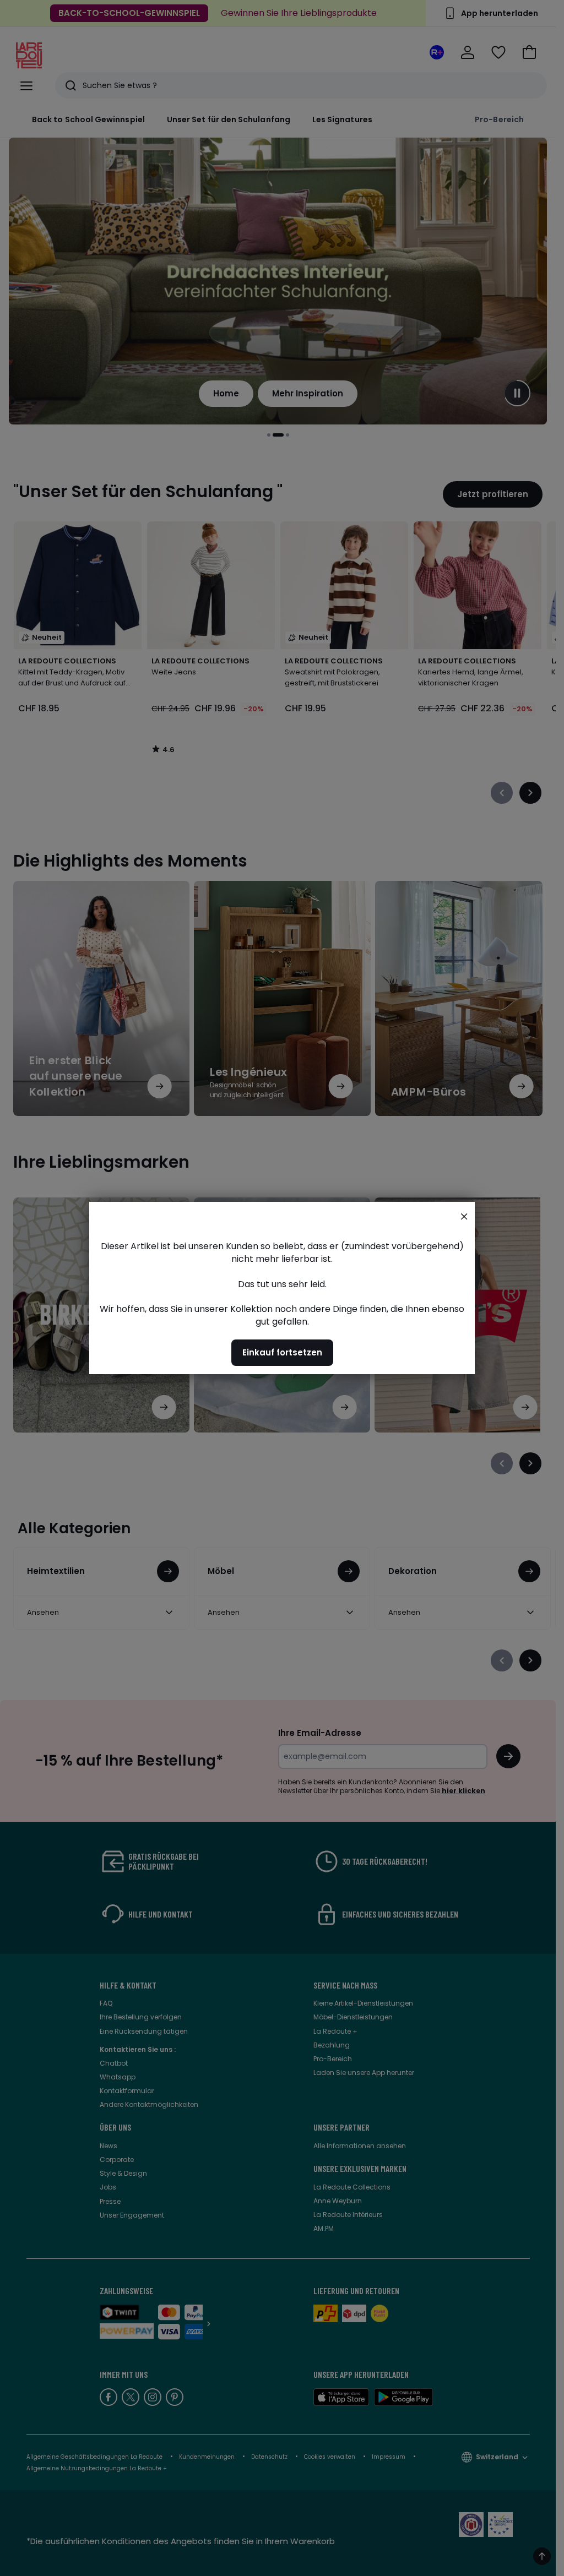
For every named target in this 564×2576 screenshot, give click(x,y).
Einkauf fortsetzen (282, 1352)
